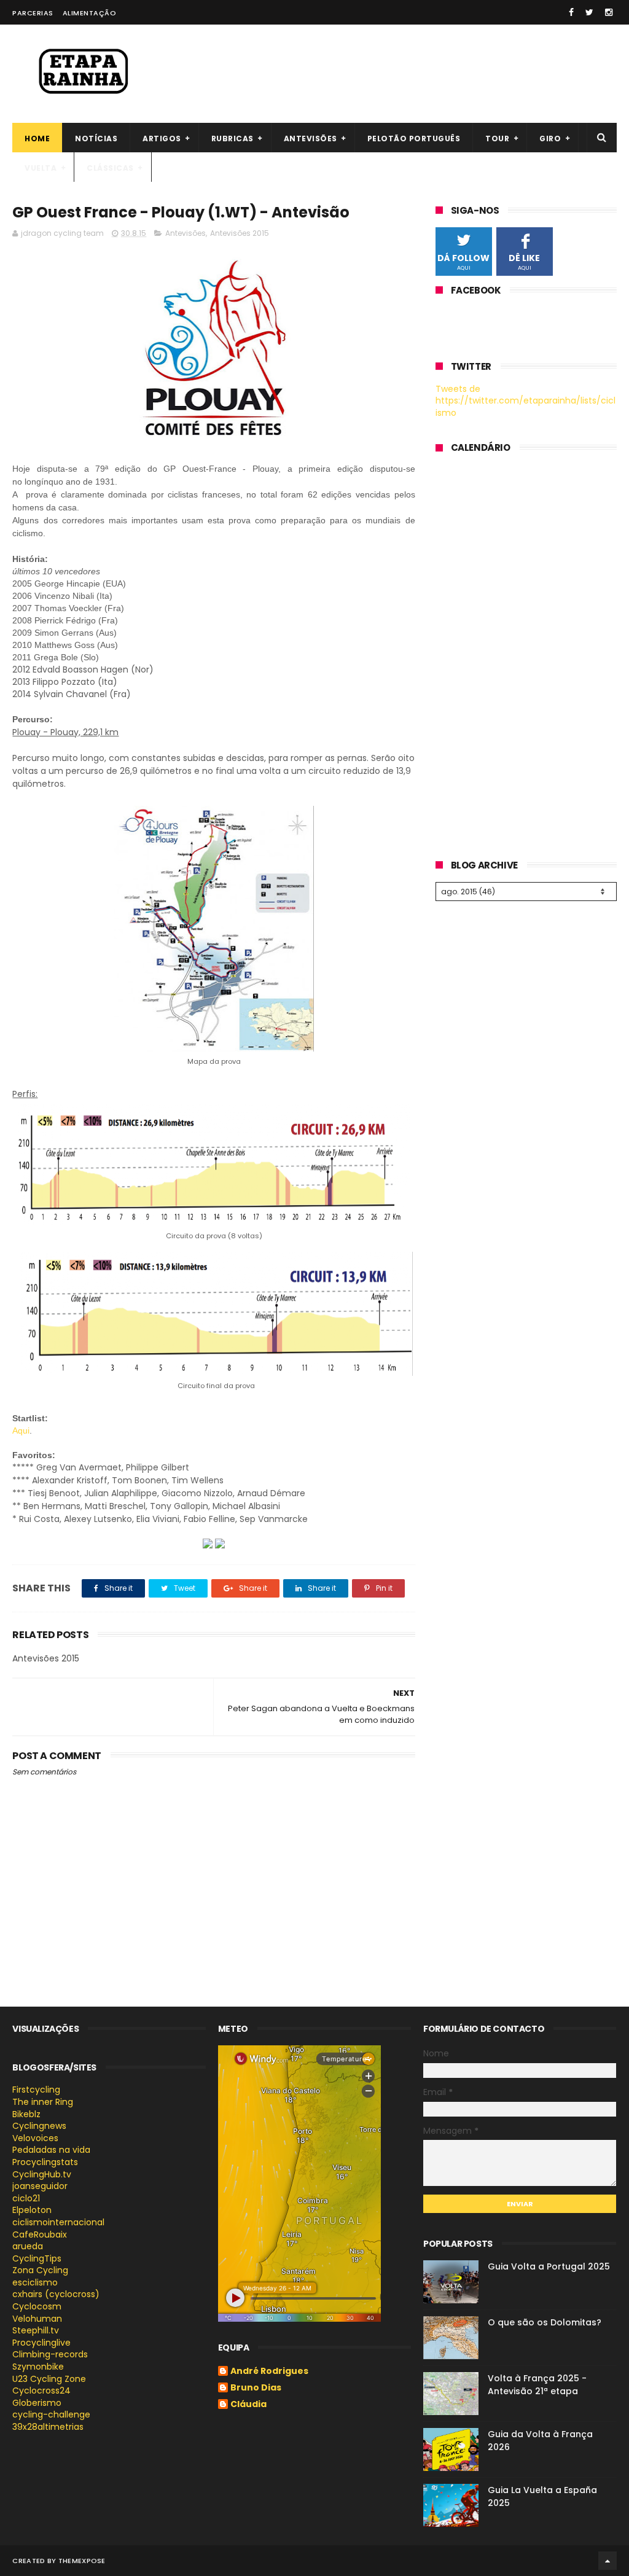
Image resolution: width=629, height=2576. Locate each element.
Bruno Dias (256, 2388)
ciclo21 (26, 2198)
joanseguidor (40, 2186)
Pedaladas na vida (51, 2150)
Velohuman (37, 2319)
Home (37, 139)
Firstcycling (36, 2090)
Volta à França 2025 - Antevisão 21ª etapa (537, 2385)
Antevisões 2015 (240, 233)
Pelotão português (414, 139)
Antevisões (311, 139)
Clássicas (110, 168)
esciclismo (35, 2282)
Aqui (21, 1430)
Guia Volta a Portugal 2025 (549, 2266)
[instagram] (609, 12)
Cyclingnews (39, 2126)
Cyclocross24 (41, 2391)
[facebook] (571, 12)
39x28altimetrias (48, 2427)
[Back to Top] (608, 2561)
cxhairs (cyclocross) (56, 2294)
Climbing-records (50, 2354)
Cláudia (248, 2405)
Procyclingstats (45, 2162)
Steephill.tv (36, 2330)
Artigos (162, 139)
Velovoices (35, 2138)
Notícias (96, 139)
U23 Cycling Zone (49, 2379)
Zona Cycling (40, 2270)
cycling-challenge (51, 2414)
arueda (28, 2246)
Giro (550, 139)
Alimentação (90, 13)
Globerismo (37, 2403)
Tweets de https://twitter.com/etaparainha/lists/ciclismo (525, 401)
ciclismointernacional (58, 2222)
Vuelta (41, 168)
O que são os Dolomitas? (545, 2322)
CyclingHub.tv (42, 2174)
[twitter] (589, 12)
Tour (497, 139)
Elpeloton (32, 2210)
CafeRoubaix (40, 2234)
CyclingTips (37, 2258)
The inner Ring (43, 2102)
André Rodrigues (269, 2371)
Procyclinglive (41, 2343)
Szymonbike (38, 2367)
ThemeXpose (82, 2561)
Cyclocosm (37, 2306)
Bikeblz (26, 2114)
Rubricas (232, 139)
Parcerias (33, 13)
